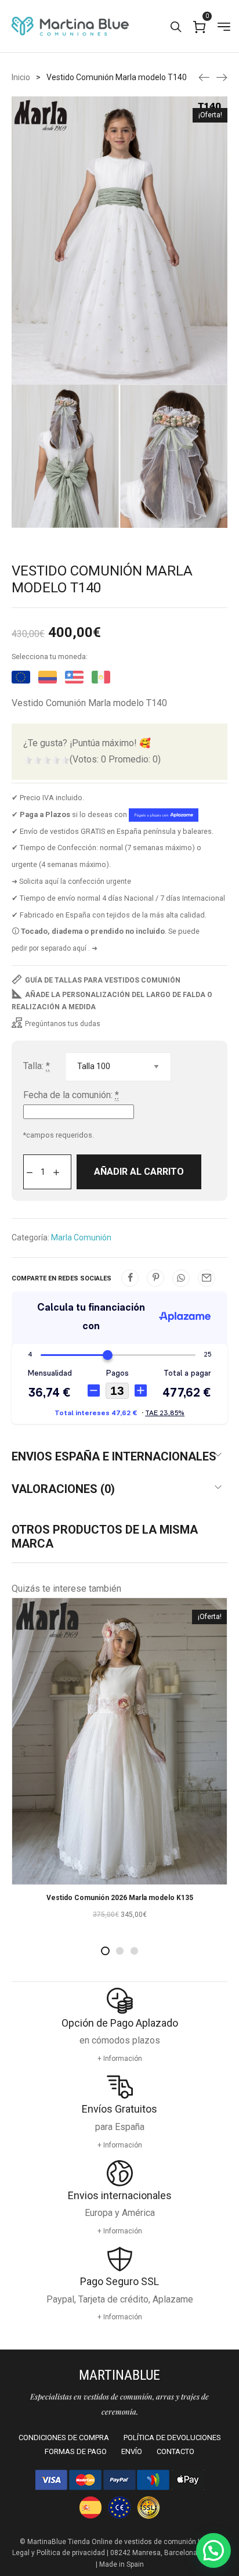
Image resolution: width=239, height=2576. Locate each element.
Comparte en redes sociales (61, 1278)
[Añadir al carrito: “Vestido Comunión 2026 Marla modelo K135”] (119, 1873)
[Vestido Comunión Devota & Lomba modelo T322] (204, 77)
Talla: (37, 1066)
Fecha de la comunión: (71, 1095)
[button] (213, 2550)
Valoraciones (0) (63, 1489)
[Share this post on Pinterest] (155, 1278)
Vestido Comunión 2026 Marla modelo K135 (120, 1898)
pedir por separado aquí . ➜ (55, 948)
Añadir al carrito (139, 1172)
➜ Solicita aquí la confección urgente (71, 882)
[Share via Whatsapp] (181, 1278)
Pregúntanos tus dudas (63, 1024)
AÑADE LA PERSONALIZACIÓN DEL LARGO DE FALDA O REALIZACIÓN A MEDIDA (112, 1001)
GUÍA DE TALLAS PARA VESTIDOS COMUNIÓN (103, 980)
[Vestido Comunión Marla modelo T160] (222, 77)
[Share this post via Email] (207, 1278)
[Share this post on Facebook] (130, 1278)
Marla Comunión (81, 1237)
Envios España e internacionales (114, 1456)
